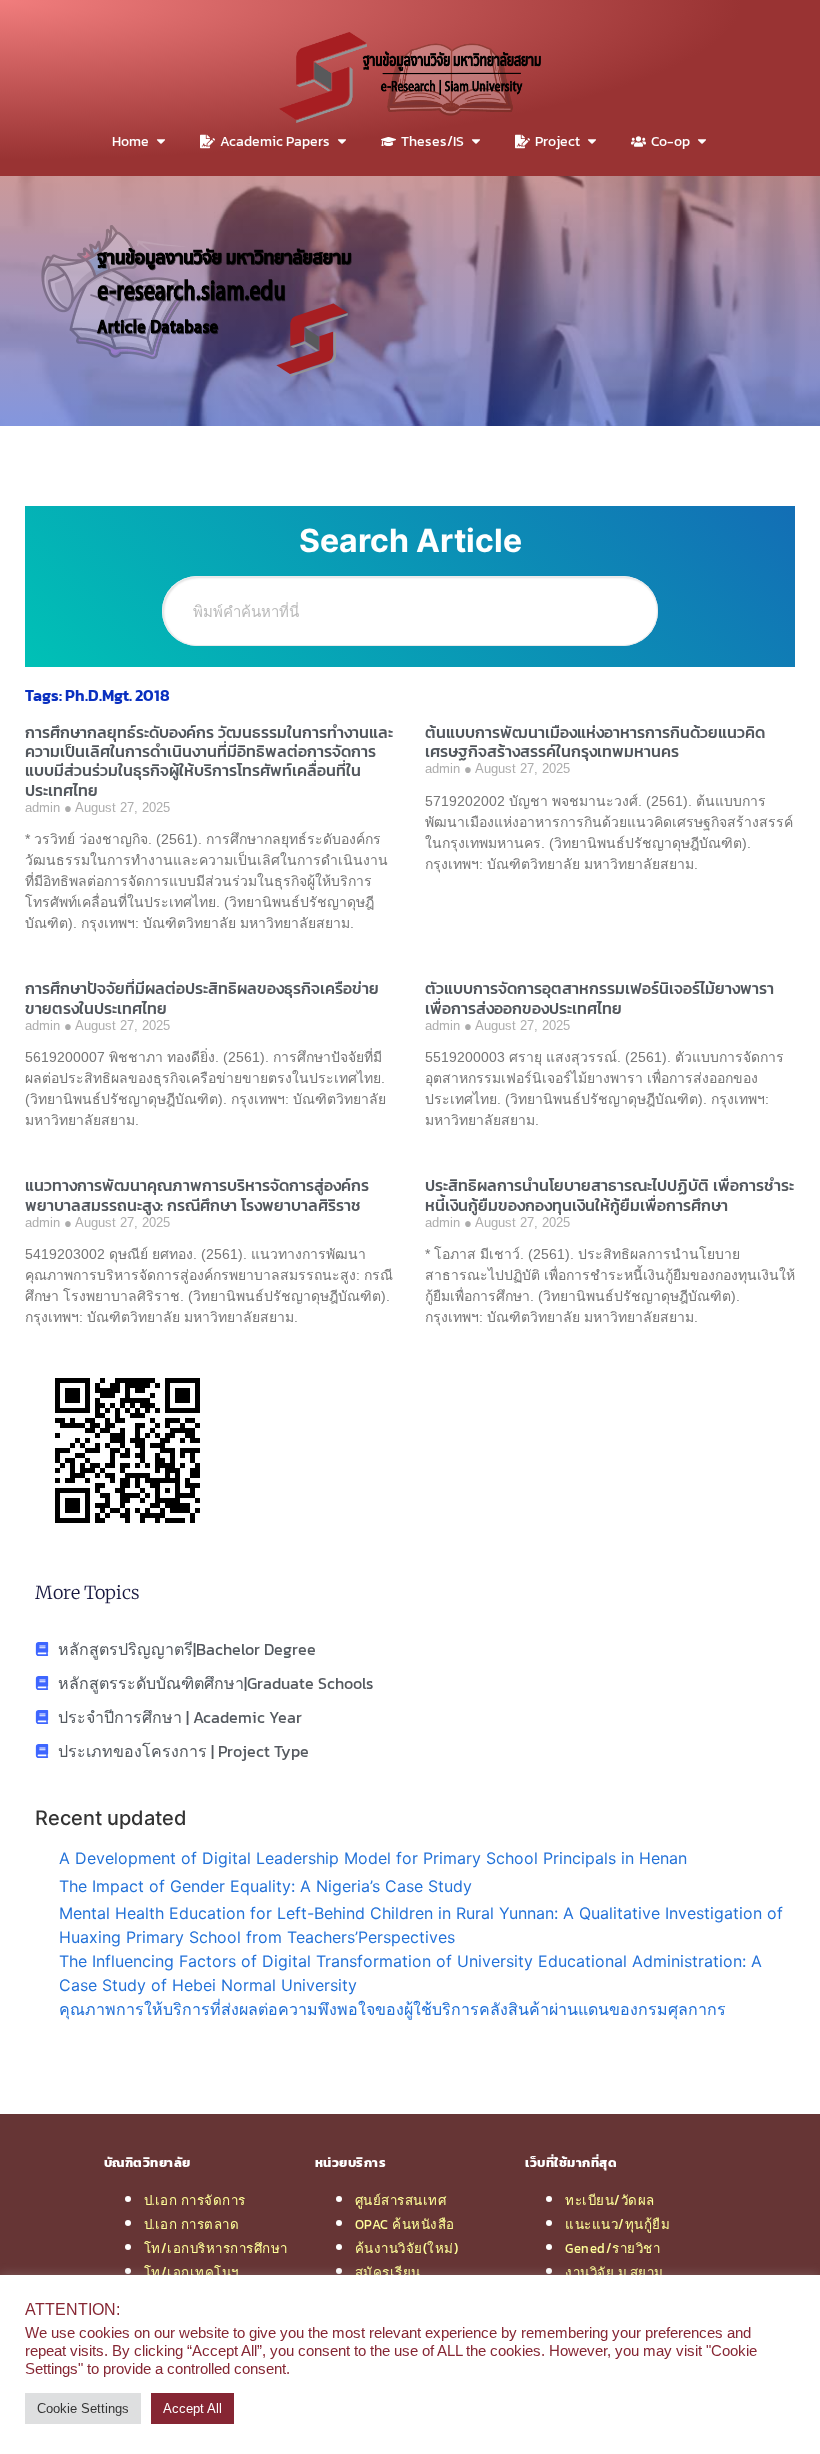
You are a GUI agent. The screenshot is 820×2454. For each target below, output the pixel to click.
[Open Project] (592, 141)
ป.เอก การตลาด (192, 2224)
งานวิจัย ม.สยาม (614, 2272)
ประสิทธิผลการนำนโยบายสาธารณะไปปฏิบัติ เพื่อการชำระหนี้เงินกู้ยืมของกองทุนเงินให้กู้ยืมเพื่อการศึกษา (609, 1194)
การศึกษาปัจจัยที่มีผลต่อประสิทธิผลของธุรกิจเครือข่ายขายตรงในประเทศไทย (202, 997)
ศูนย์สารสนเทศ (401, 2200)
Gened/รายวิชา (612, 2248)
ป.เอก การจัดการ (195, 2200)
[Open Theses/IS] (476, 141)
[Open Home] (161, 141)
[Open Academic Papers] (342, 141)
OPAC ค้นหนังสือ (405, 2224)
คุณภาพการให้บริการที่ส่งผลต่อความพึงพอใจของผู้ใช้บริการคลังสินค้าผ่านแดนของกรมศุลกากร (392, 2009)
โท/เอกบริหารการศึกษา (216, 2248)
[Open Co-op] (702, 141)
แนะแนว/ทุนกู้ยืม (617, 2224)
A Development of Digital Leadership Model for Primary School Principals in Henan (373, 1858)
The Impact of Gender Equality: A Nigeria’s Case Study (265, 1886)
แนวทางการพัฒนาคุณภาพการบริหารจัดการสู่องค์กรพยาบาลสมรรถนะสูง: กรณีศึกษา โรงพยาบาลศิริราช (197, 1194)
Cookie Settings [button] (83, 2408)
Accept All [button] (192, 2408)
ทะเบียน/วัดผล (610, 2200)
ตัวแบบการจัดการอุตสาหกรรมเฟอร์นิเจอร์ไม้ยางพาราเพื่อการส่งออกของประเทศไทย (599, 997)
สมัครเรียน (388, 2272)
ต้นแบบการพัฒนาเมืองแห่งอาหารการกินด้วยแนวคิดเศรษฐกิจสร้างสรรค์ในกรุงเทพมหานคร (595, 741)
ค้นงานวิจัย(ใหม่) (407, 2248)
